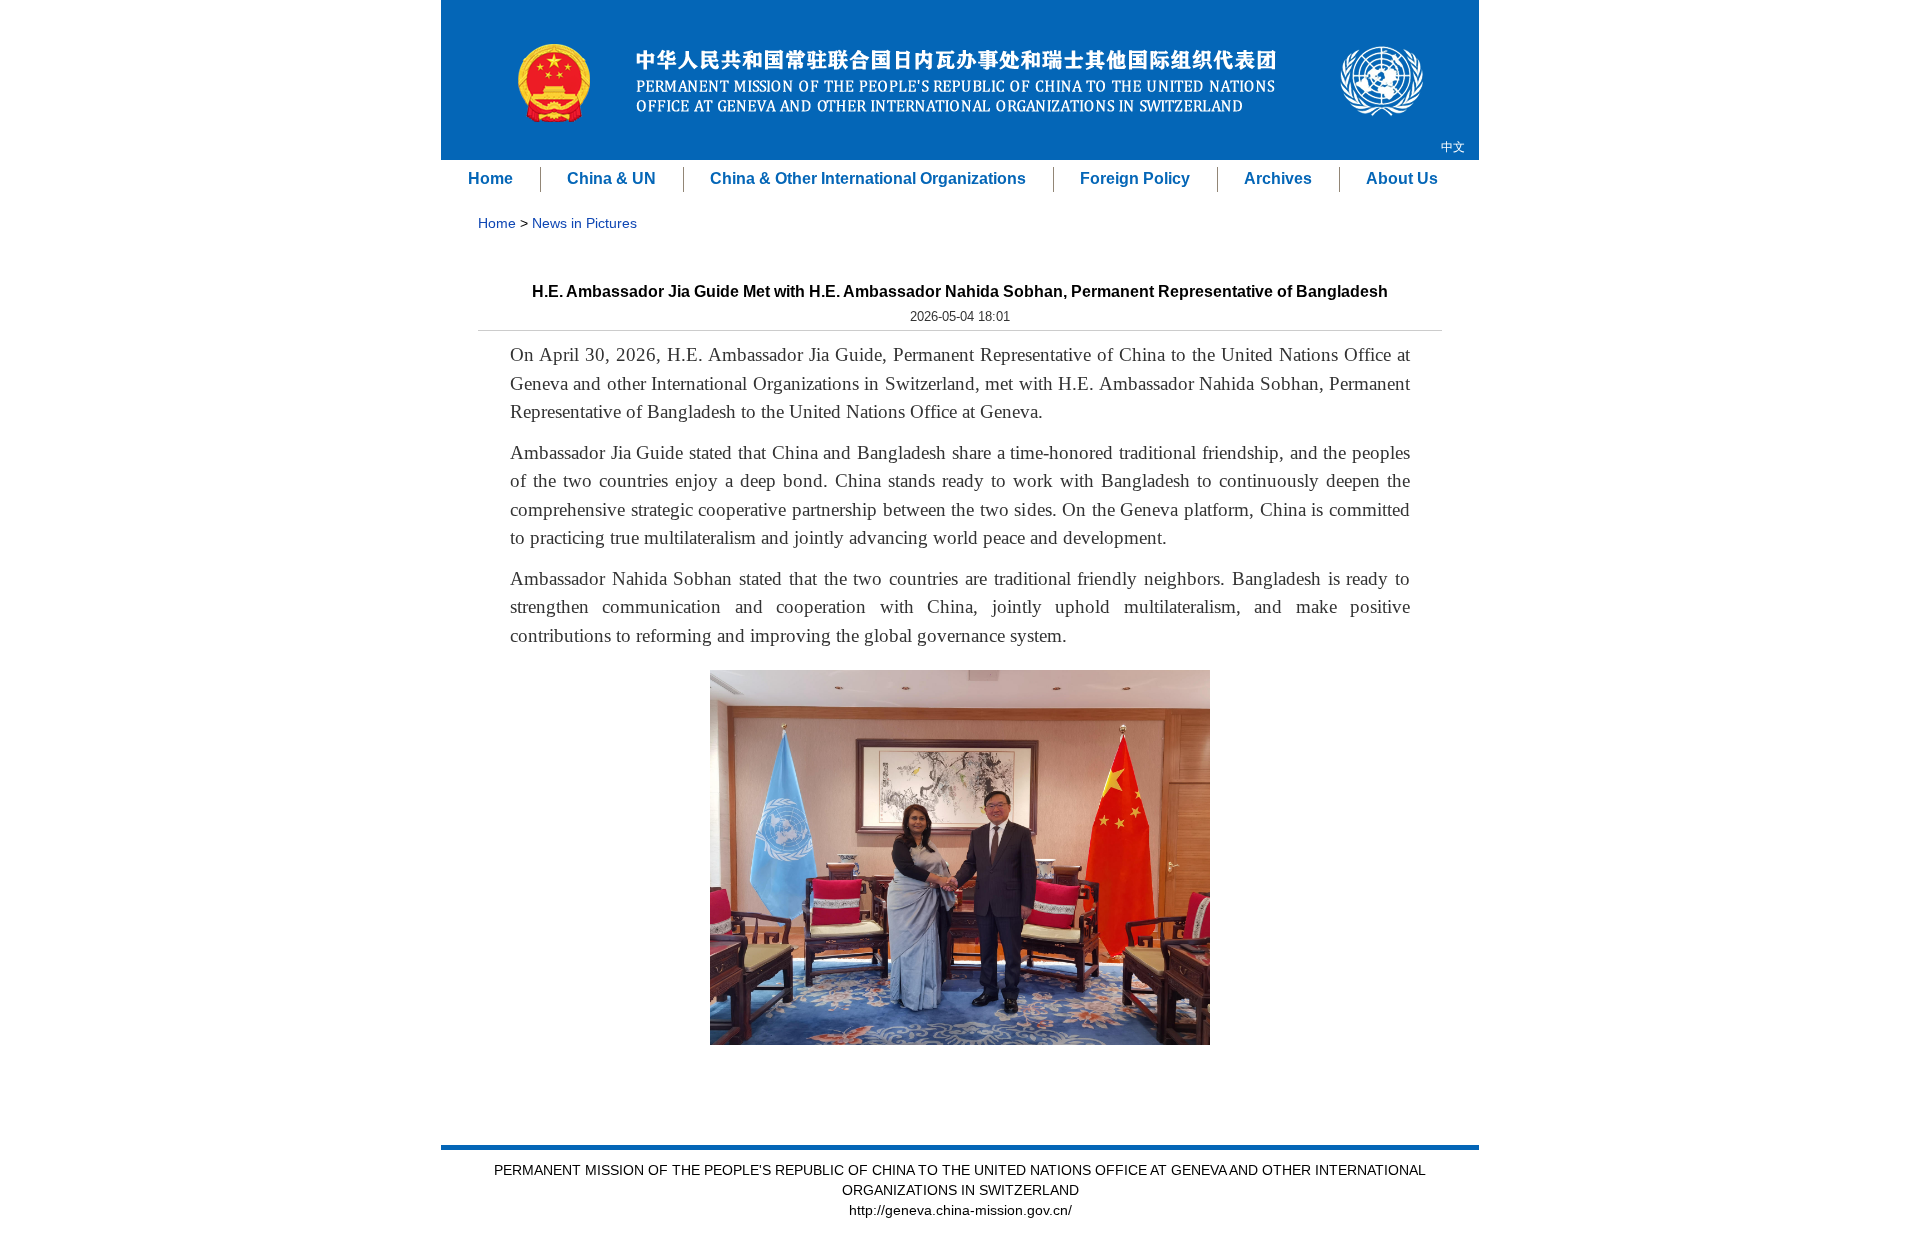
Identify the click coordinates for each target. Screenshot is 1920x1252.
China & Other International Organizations (868, 178)
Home (490, 178)
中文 (1453, 147)
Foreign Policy (1135, 178)
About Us (1402, 178)
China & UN (611, 178)
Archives (1278, 178)
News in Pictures (584, 223)
